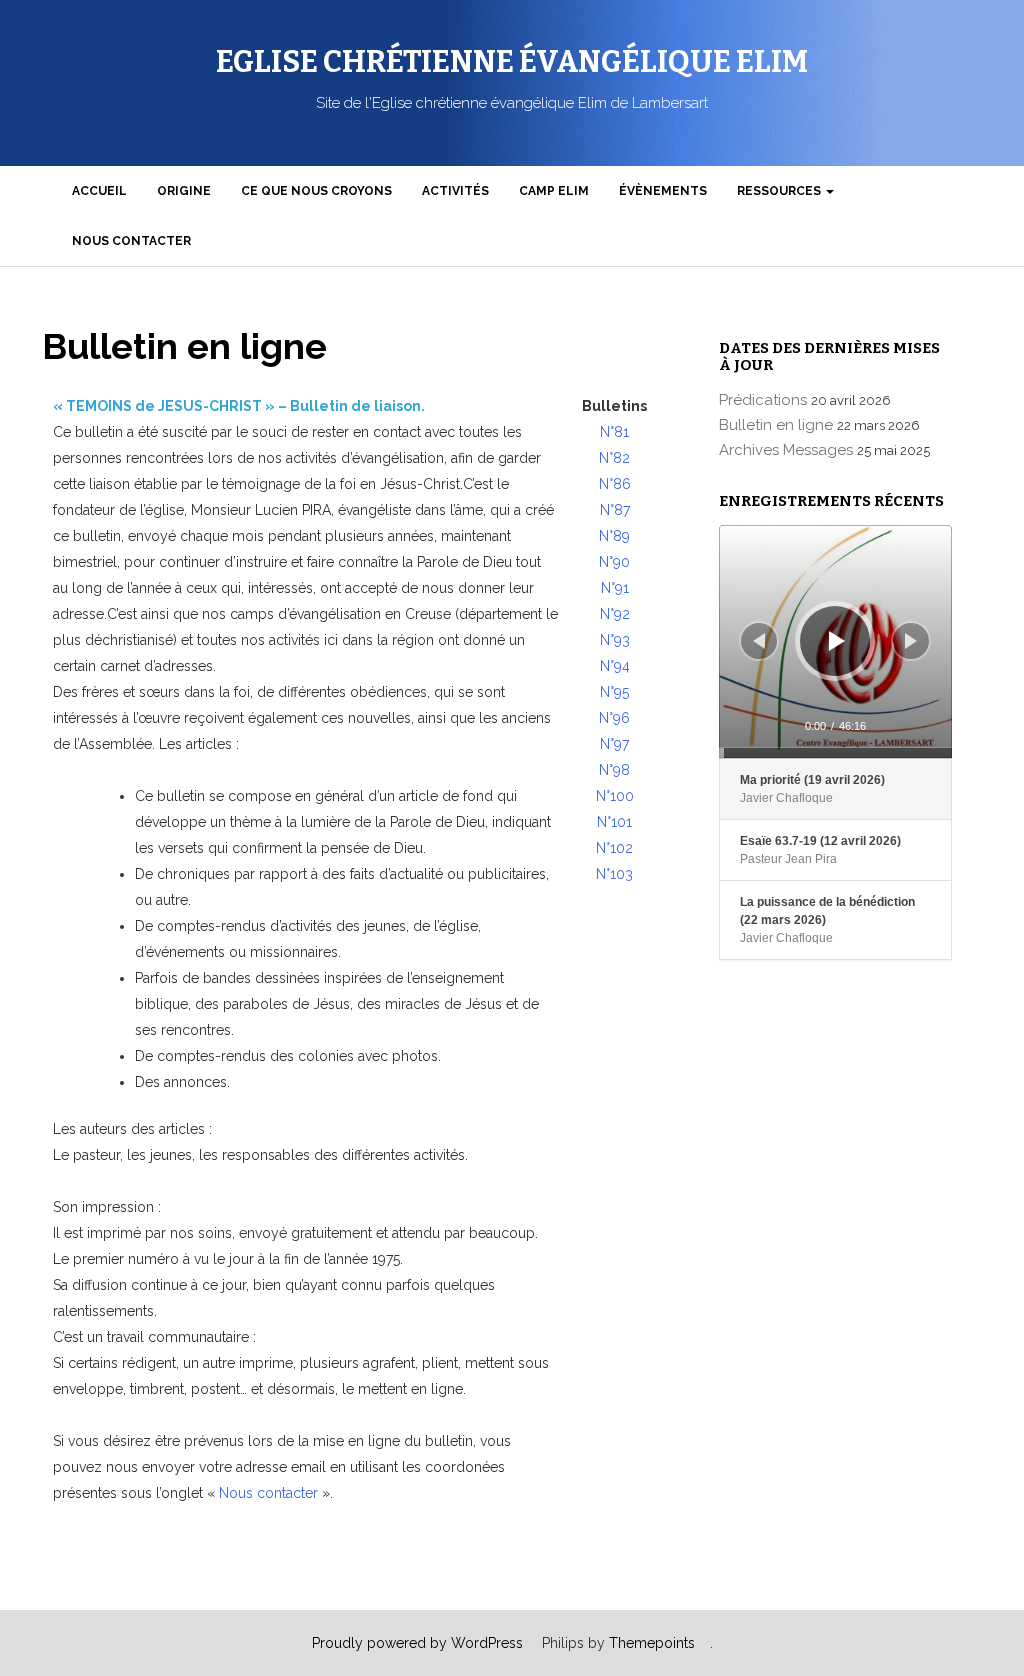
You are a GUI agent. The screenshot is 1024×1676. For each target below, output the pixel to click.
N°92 (615, 614)
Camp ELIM (554, 191)
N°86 (615, 484)
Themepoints (652, 1643)
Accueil (99, 191)
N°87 (615, 510)
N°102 (614, 848)
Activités (455, 191)
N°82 (614, 458)
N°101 (614, 822)
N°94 (615, 666)
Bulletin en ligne (778, 425)
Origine (184, 191)
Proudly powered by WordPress (417, 1643)
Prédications (765, 400)
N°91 (615, 588)
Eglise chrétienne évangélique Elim (512, 62)
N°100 (615, 796)
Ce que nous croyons (316, 191)
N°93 (615, 640)
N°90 (614, 562)
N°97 (614, 744)
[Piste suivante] (911, 641)
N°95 (614, 692)
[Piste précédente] (759, 641)
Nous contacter (131, 241)
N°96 (614, 718)
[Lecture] (837, 641)
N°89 (614, 536)
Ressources (780, 191)
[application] (835, 641)
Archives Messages (788, 450)
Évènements (663, 191)
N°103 (614, 874)
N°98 (614, 770)
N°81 (614, 432)
